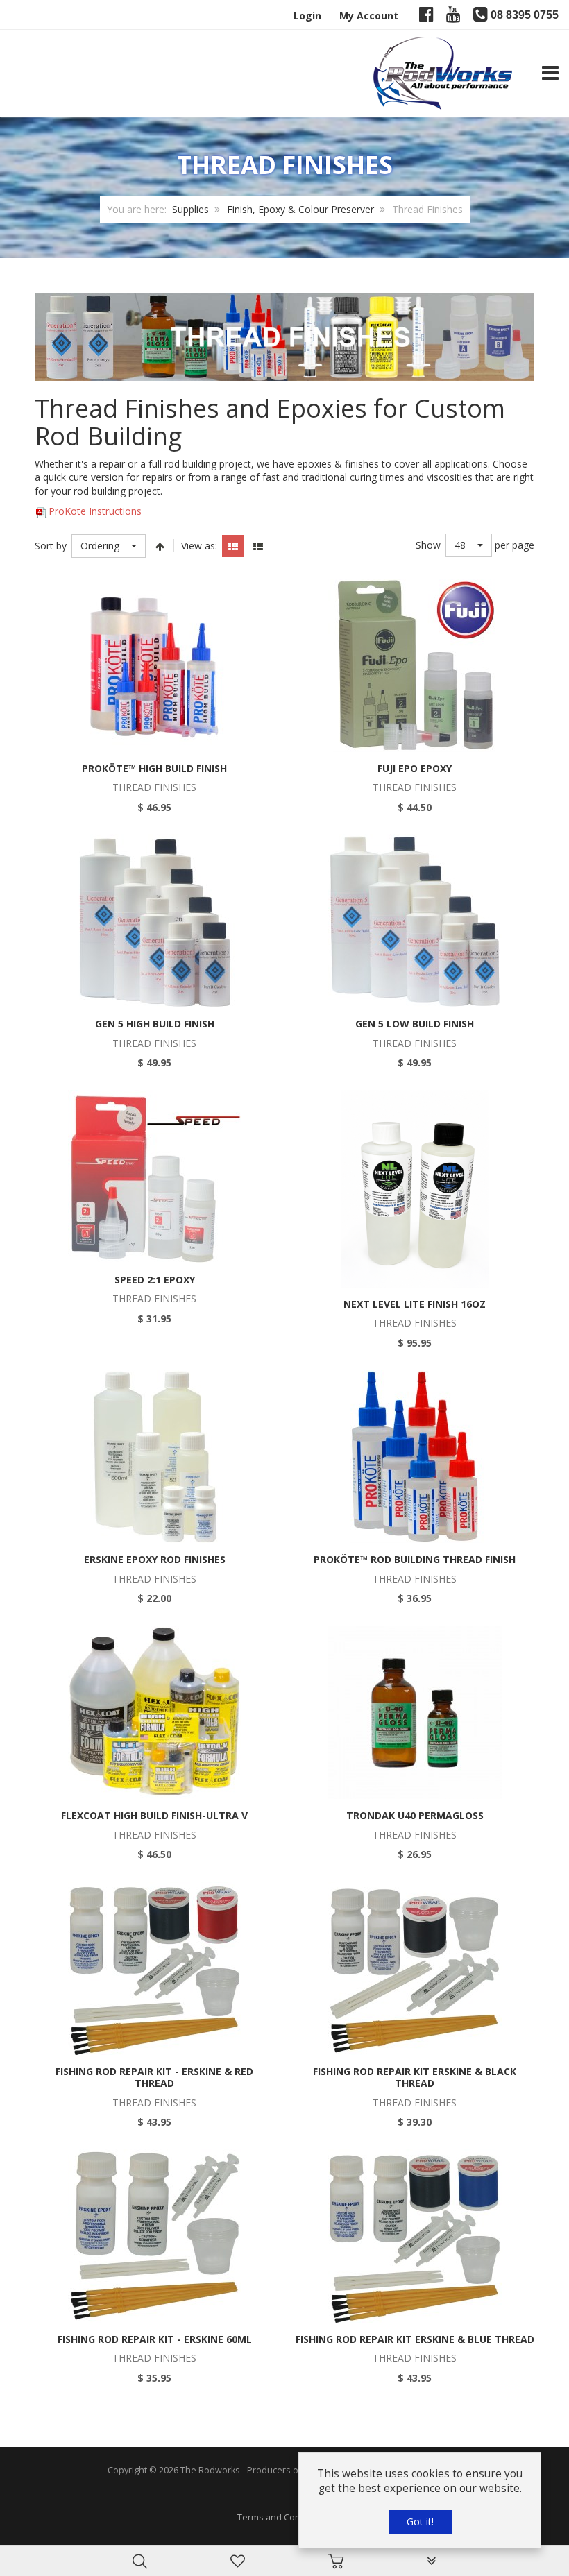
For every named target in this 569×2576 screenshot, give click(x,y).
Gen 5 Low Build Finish (415, 1024)
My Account (369, 16)
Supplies (190, 209)
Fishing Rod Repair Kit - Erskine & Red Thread (154, 2078)
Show (428, 545)
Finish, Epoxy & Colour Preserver (300, 209)
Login (307, 16)
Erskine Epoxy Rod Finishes (155, 1559)
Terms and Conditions (283, 2517)
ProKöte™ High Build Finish (154, 768)
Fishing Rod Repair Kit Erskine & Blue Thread (415, 2339)
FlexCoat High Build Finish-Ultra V (154, 1815)
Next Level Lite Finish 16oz (415, 1304)
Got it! (420, 2522)
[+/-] (160, 546)
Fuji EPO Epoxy (415, 768)
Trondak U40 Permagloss (415, 1815)
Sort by (51, 546)
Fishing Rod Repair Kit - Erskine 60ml (155, 2339)
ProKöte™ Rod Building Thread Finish (415, 1559)
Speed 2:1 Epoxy (155, 1280)
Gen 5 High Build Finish (155, 1024)
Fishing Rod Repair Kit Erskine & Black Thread (415, 2078)
